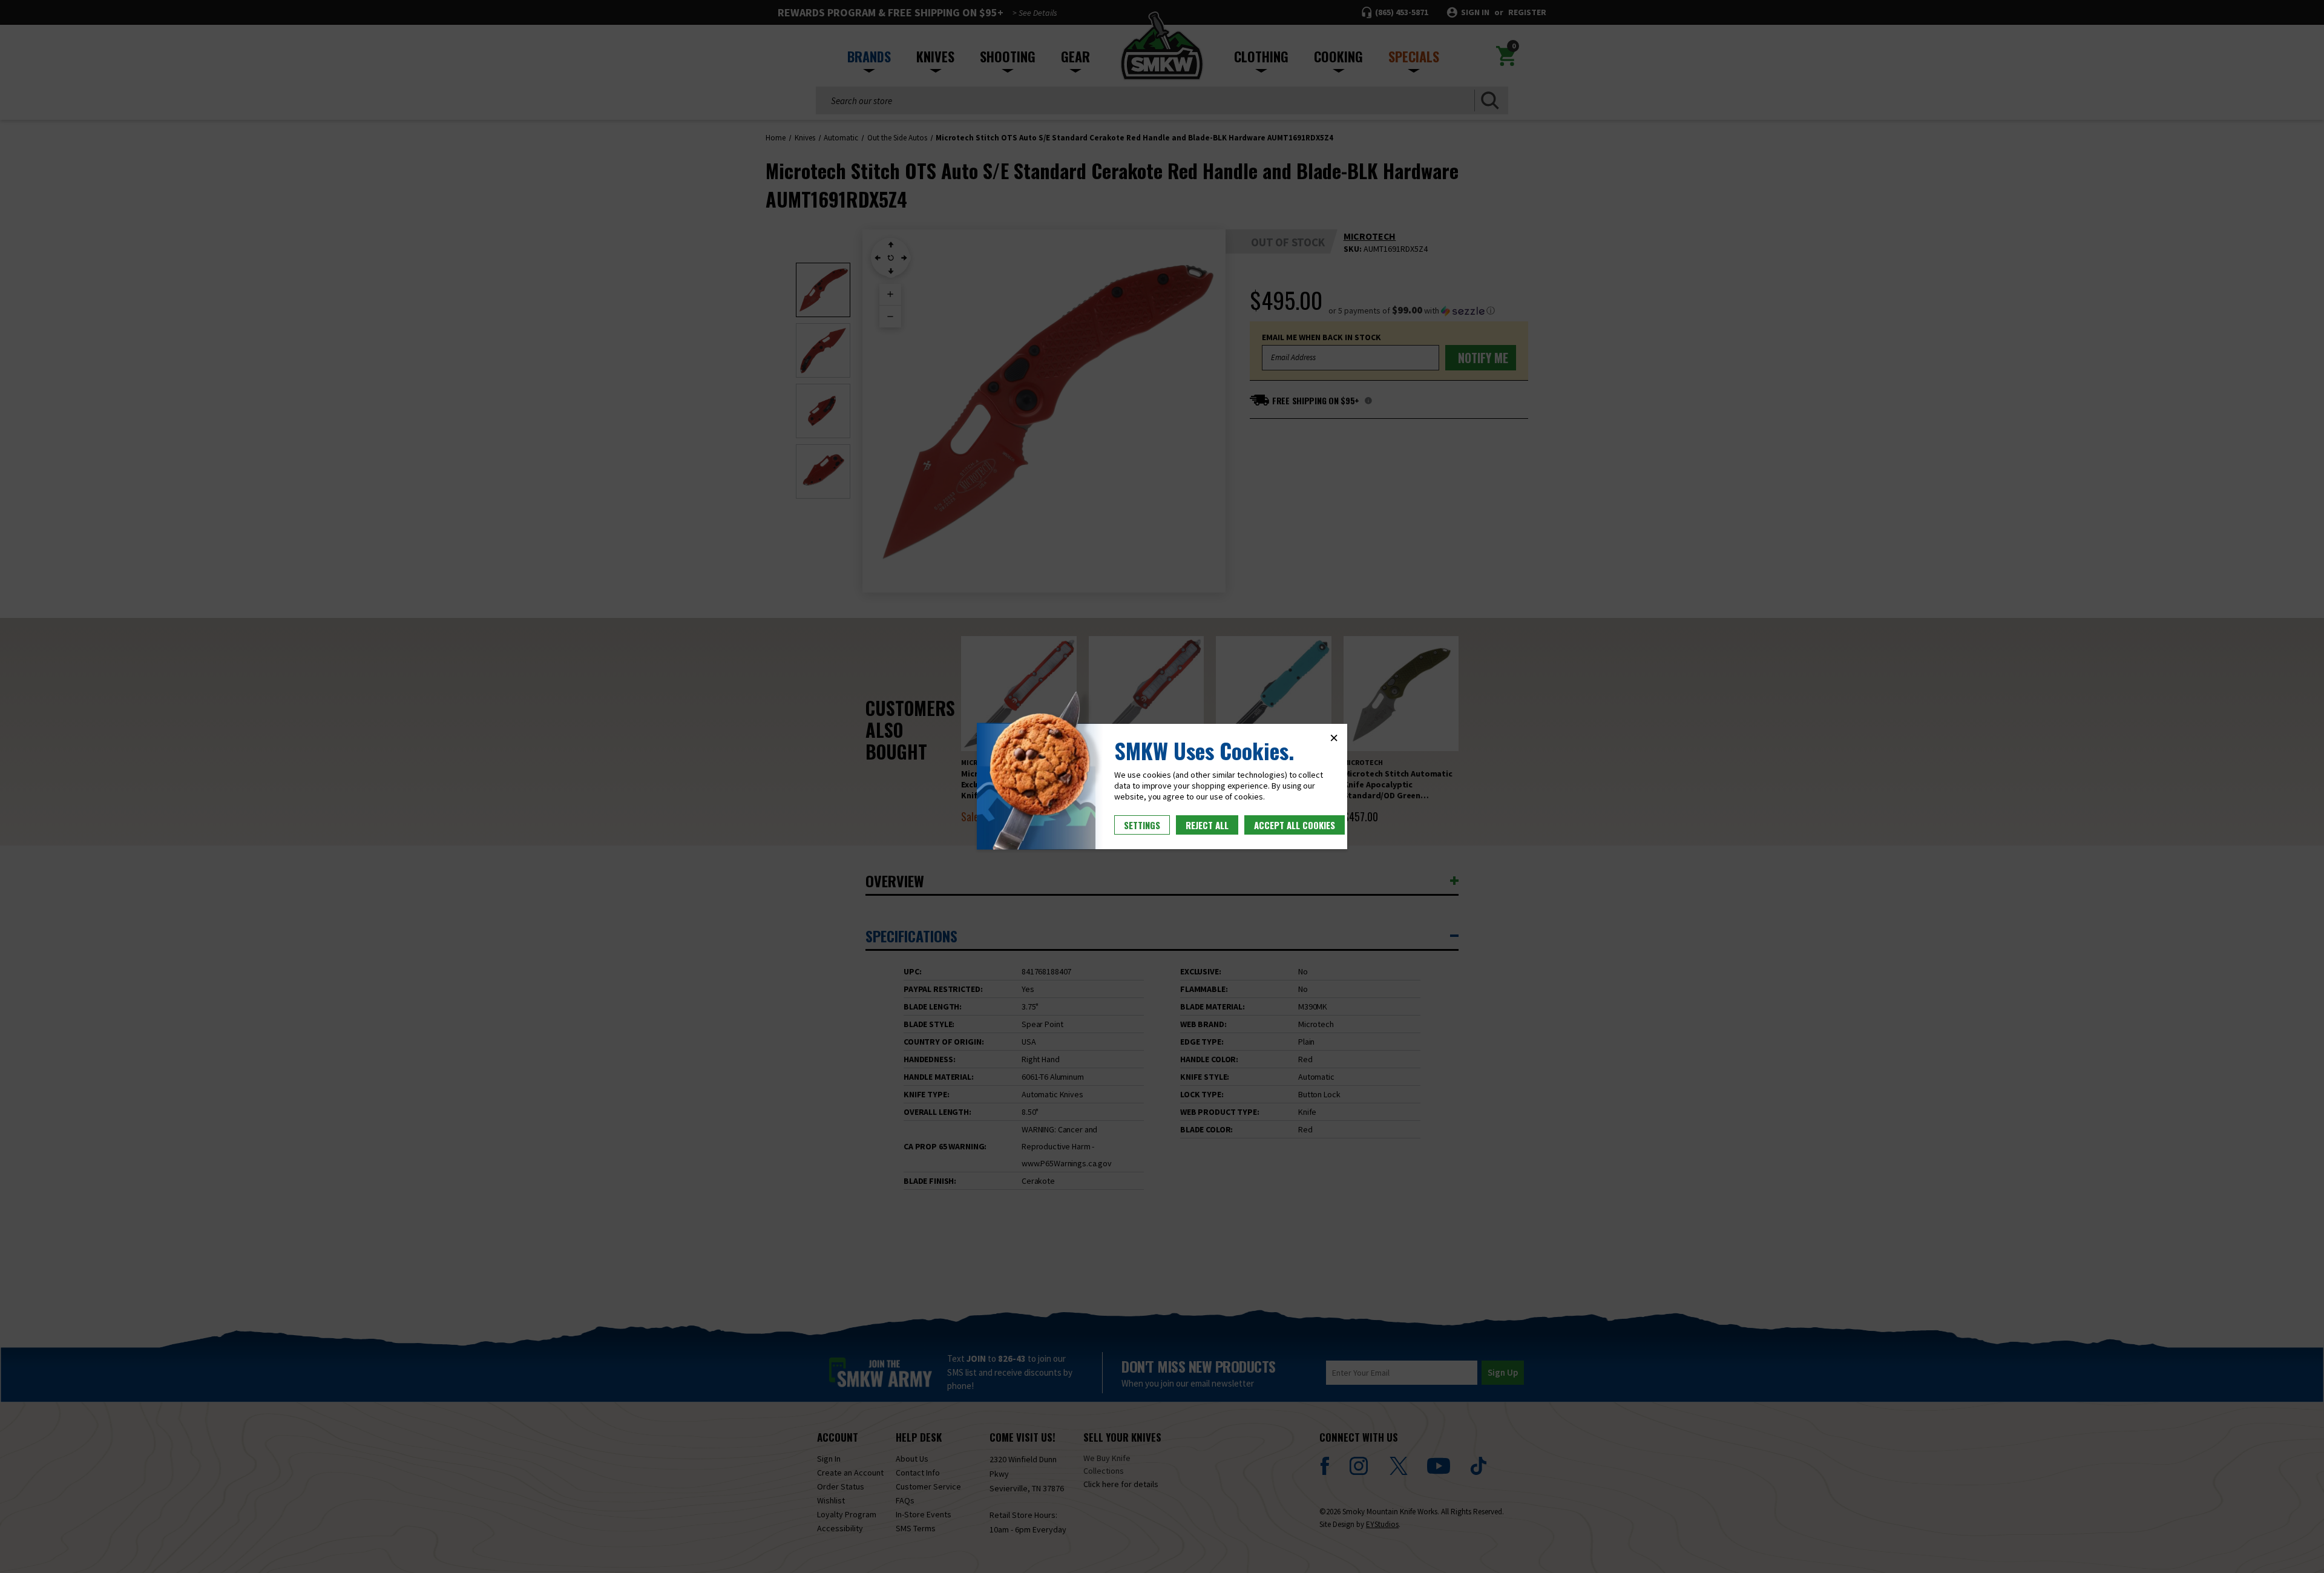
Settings (1142, 825)
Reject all (1207, 825)
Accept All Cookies (1295, 825)
